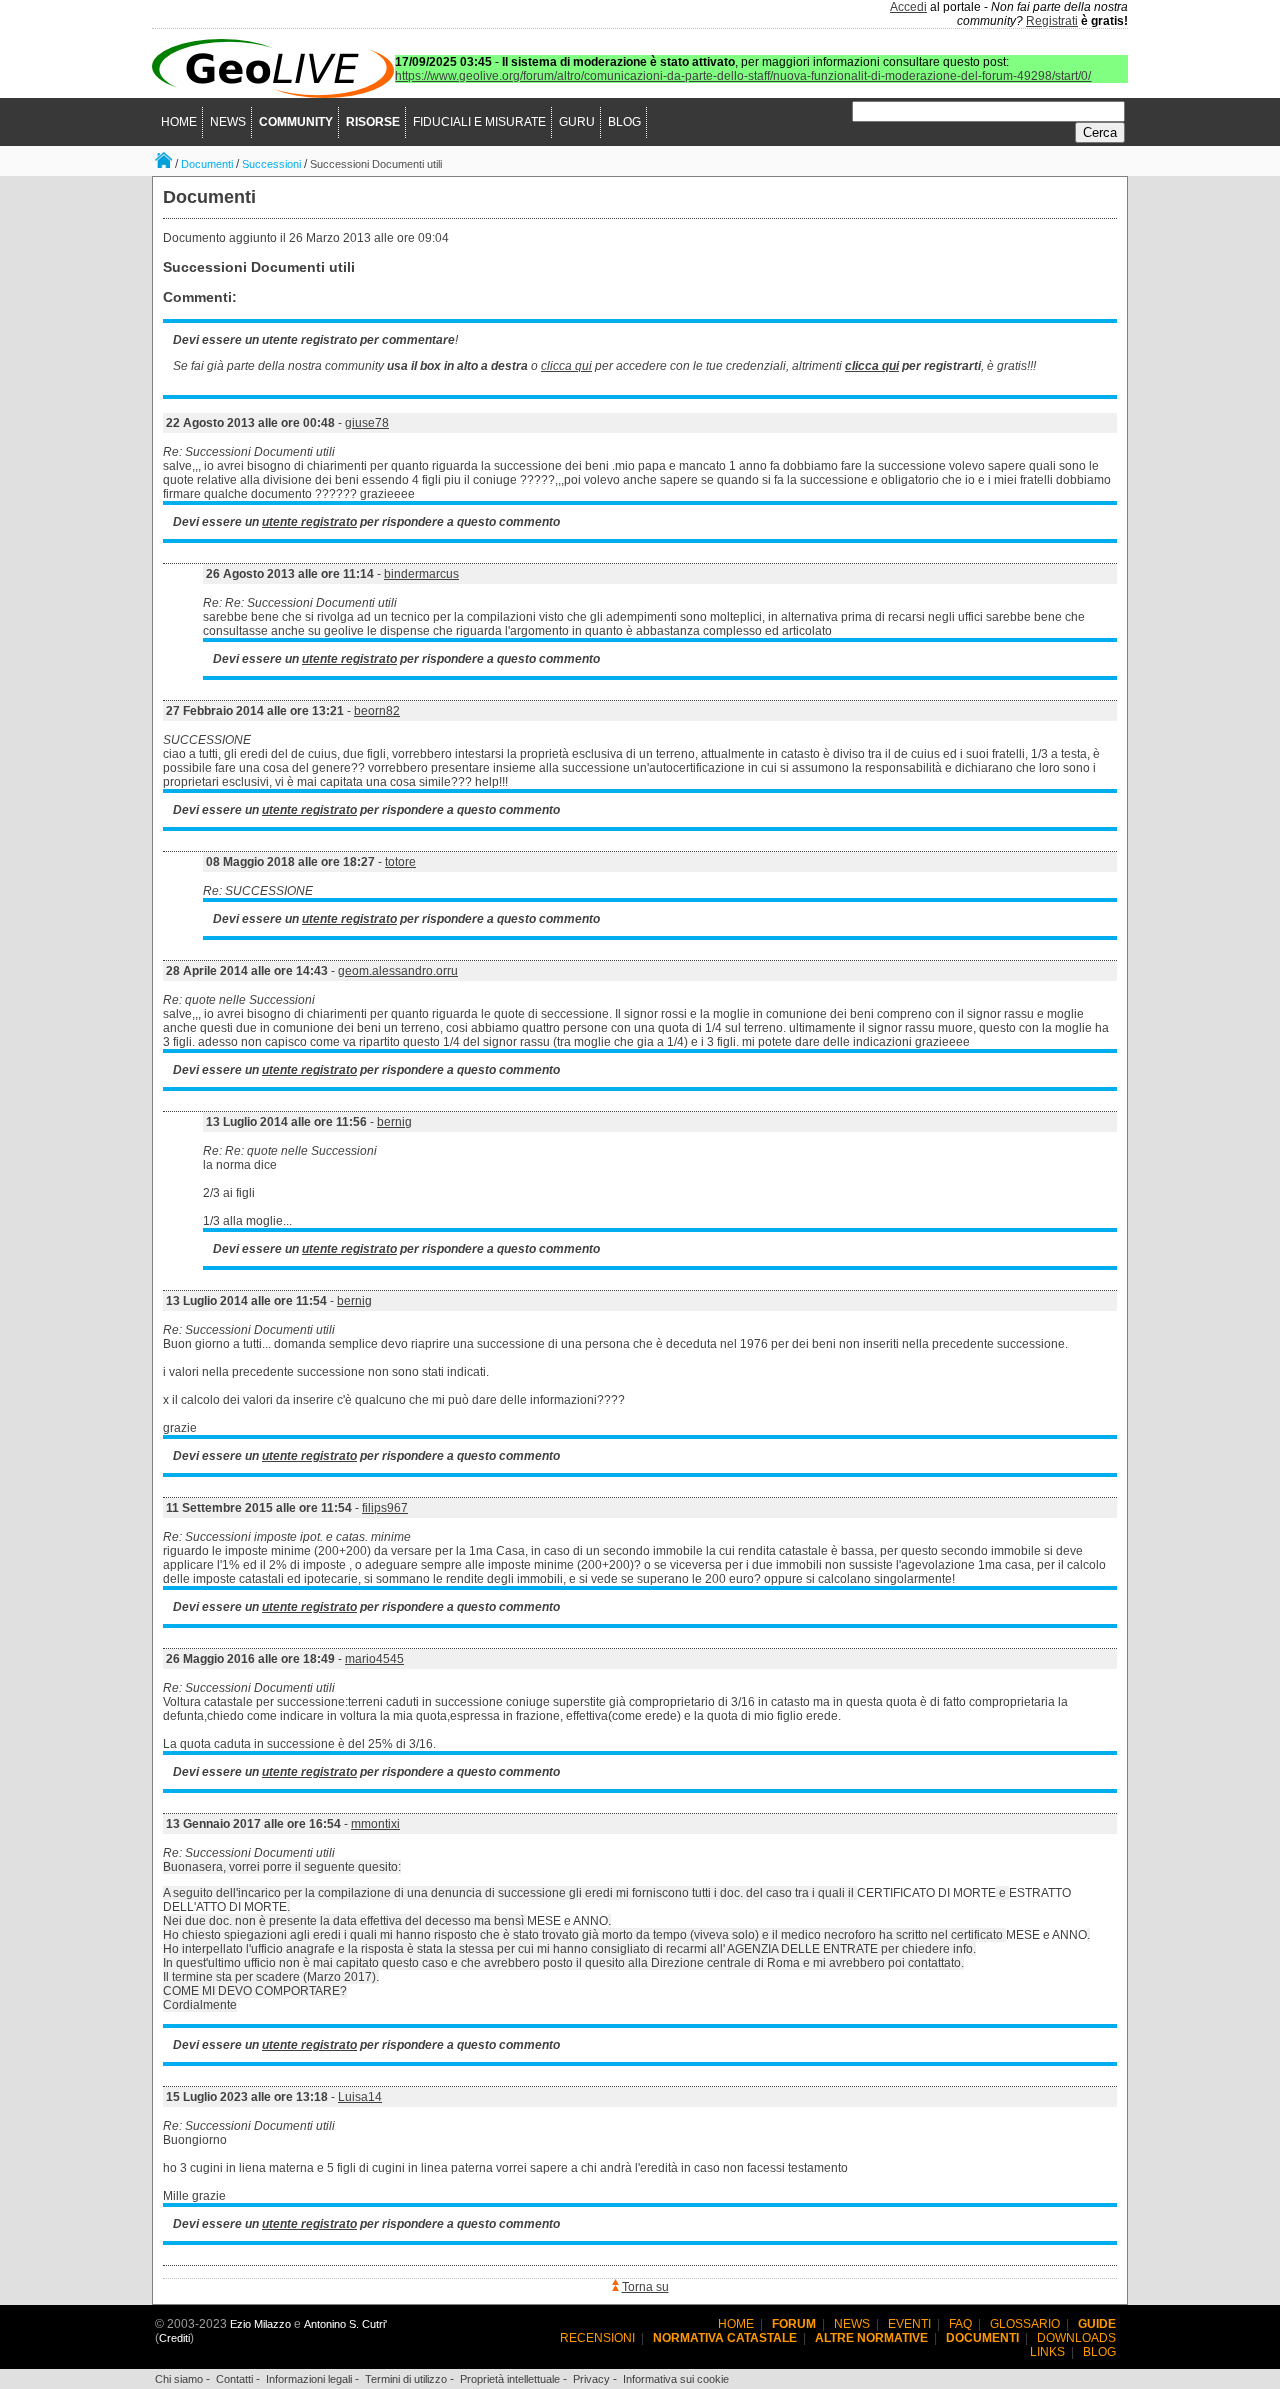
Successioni (271, 164)
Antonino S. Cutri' (345, 2324)
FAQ (960, 2324)
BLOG (624, 122)
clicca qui (566, 366)
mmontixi (375, 1824)
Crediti (174, 2338)
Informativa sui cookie (676, 2379)
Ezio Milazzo (260, 2324)
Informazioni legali (309, 2379)
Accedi (908, 7)
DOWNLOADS (1076, 2338)
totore (400, 862)
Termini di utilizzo (406, 2379)
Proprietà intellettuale (510, 2379)
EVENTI (909, 2324)
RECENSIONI (597, 2338)
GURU (577, 122)
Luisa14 (360, 2097)
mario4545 (374, 1659)
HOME (179, 122)
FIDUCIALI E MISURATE (479, 122)
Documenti (207, 164)
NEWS (228, 122)
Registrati (1052, 21)
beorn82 (377, 711)
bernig (394, 1122)
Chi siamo (179, 2379)
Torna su (645, 2287)
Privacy (591, 2379)
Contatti (234, 2379)
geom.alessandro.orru (398, 971)
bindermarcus (421, 574)
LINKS (1047, 2352)
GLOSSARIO (1025, 2324)
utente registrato (309, 522)
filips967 (385, 1508)
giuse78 (367, 423)
